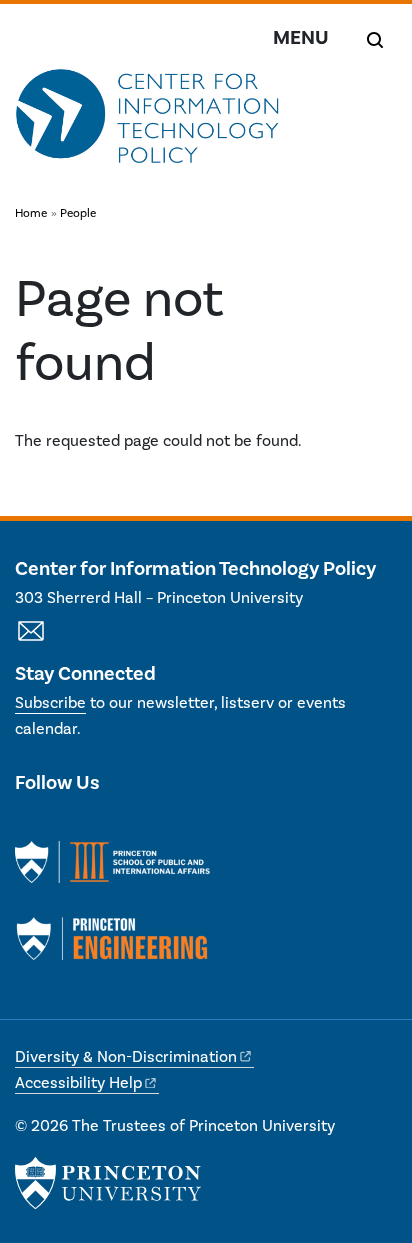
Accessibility (78, 1083)
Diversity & (126, 1057)
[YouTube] (101, 824)
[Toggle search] (375, 40)
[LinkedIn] (66, 824)
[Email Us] (31, 642)
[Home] (147, 126)
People (78, 213)
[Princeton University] (108, 1183)
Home (31, 213)
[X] (30, 824)
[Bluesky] (136, 824)
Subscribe (50, 703)
